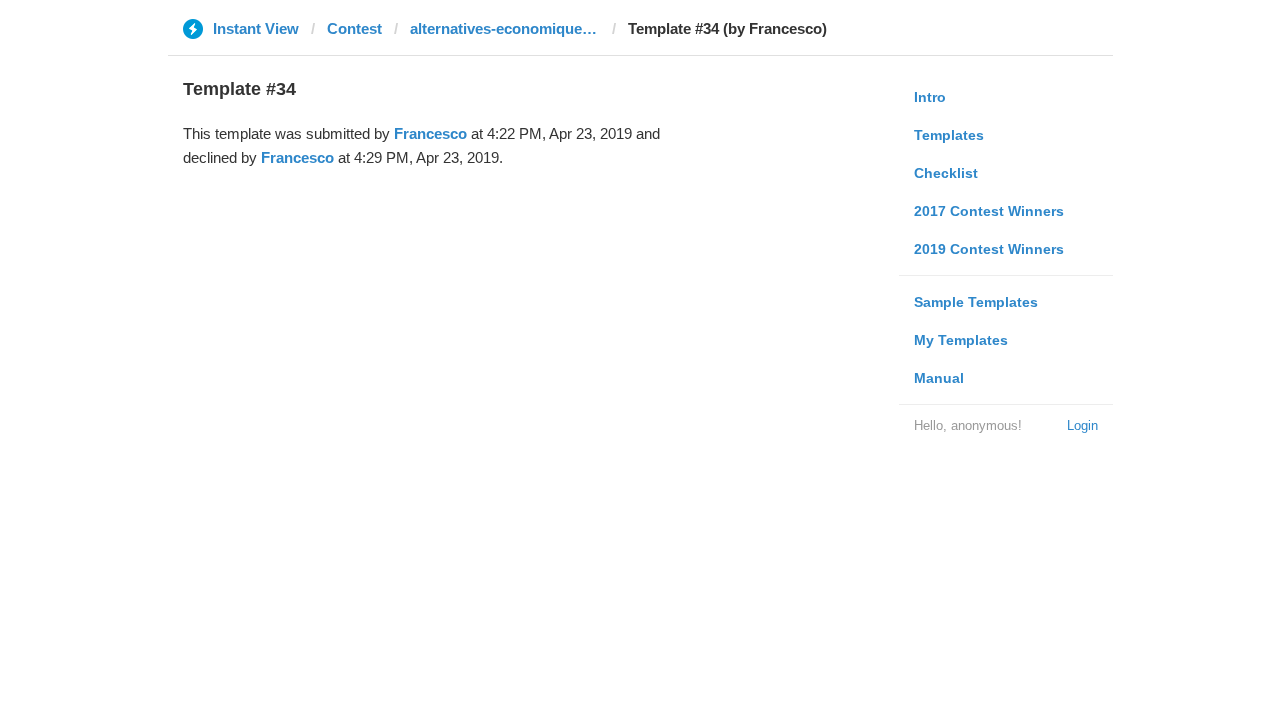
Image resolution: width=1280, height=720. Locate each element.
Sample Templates (976, 302)
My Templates (961, 340)
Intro (930, 97)
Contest (354, 28)
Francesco (430, 133)
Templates (949, 135)
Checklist (946, 173)
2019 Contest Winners (989, 249)
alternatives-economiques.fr (505, 28)
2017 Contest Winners (989, 211)
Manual (939, 378)
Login (1082, 425)
